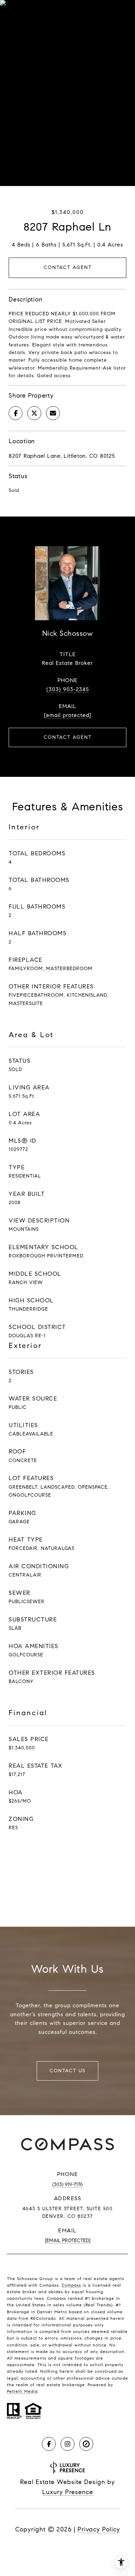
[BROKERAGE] (86, 2444)
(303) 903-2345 (68, 689)
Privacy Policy (99, 2529)
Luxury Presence (68, 2492)
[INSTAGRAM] (67, 2444)
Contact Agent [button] (68, 267)
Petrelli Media (22, 2391)
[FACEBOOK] (49, 2444)
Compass (71, 2285)
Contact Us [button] (67, 2071)
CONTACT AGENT (68, 737)
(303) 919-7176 (67, 2184)
